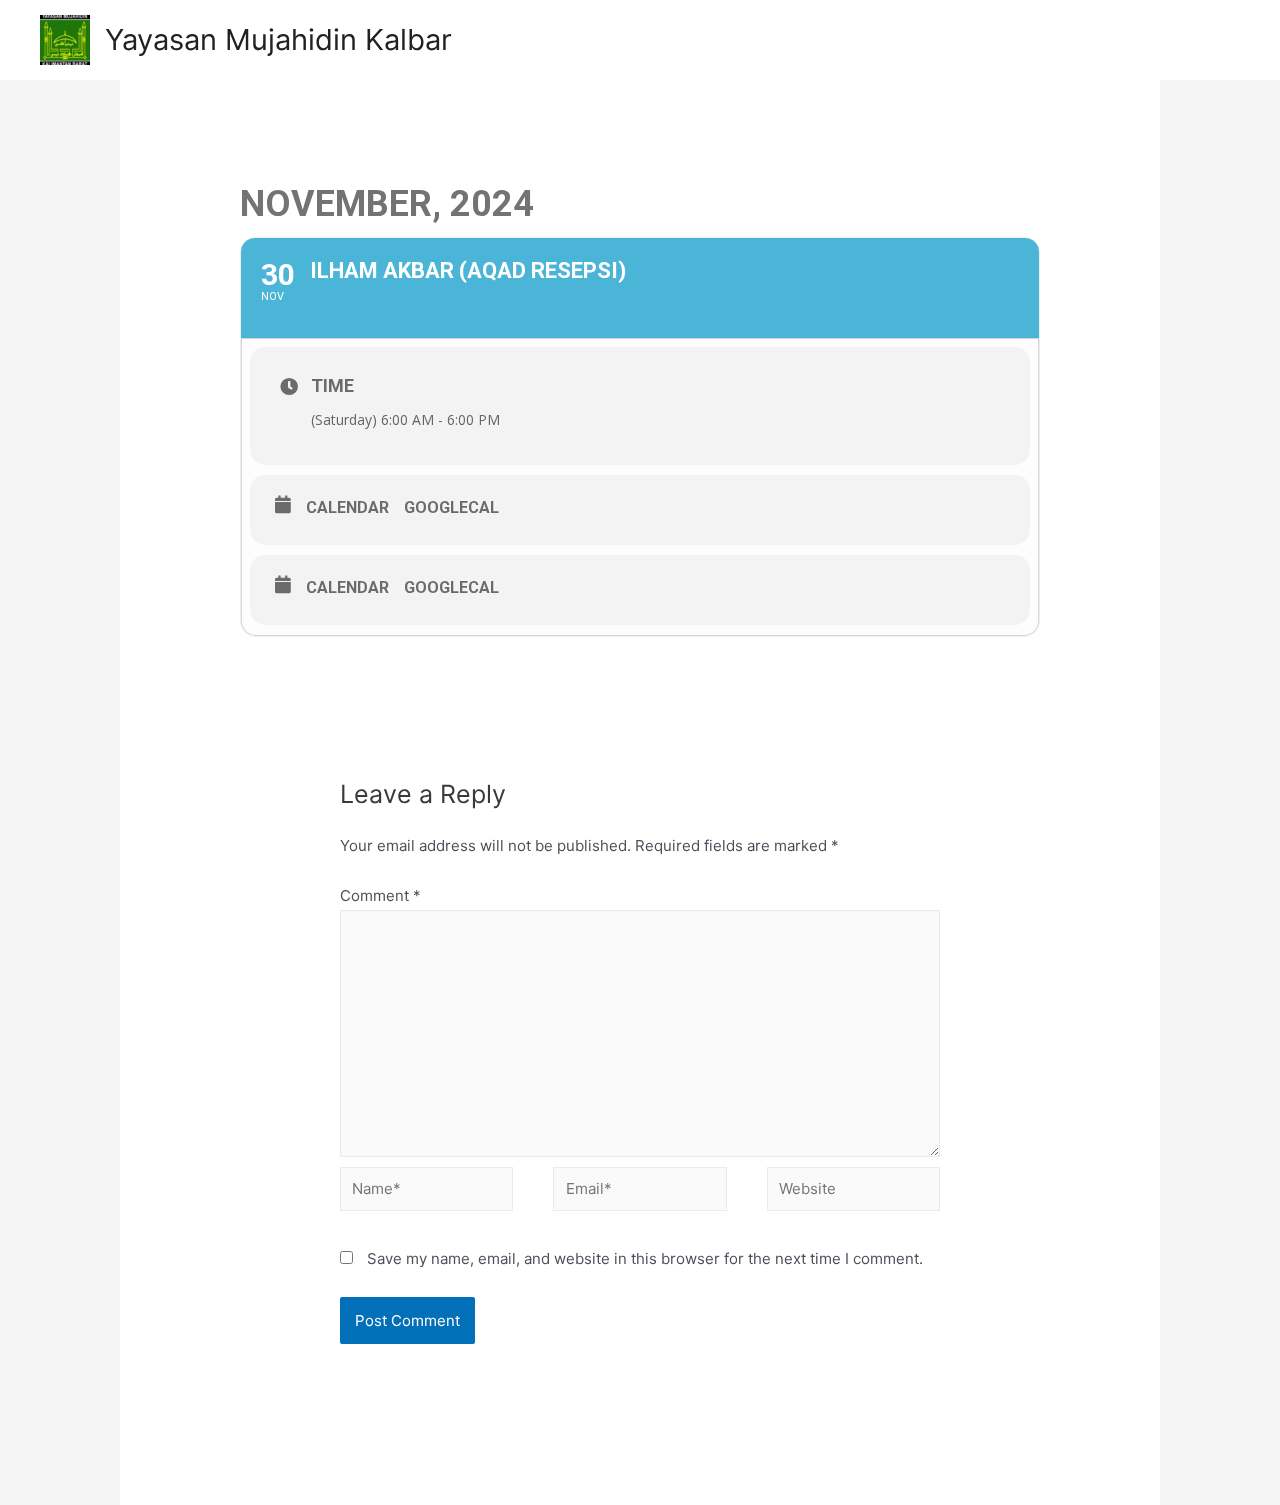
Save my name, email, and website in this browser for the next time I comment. (645, 1258)
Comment (380, 895)
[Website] (853, 1192)
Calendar (347, 507)
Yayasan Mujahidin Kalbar (278, 39)
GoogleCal (451, 507)
